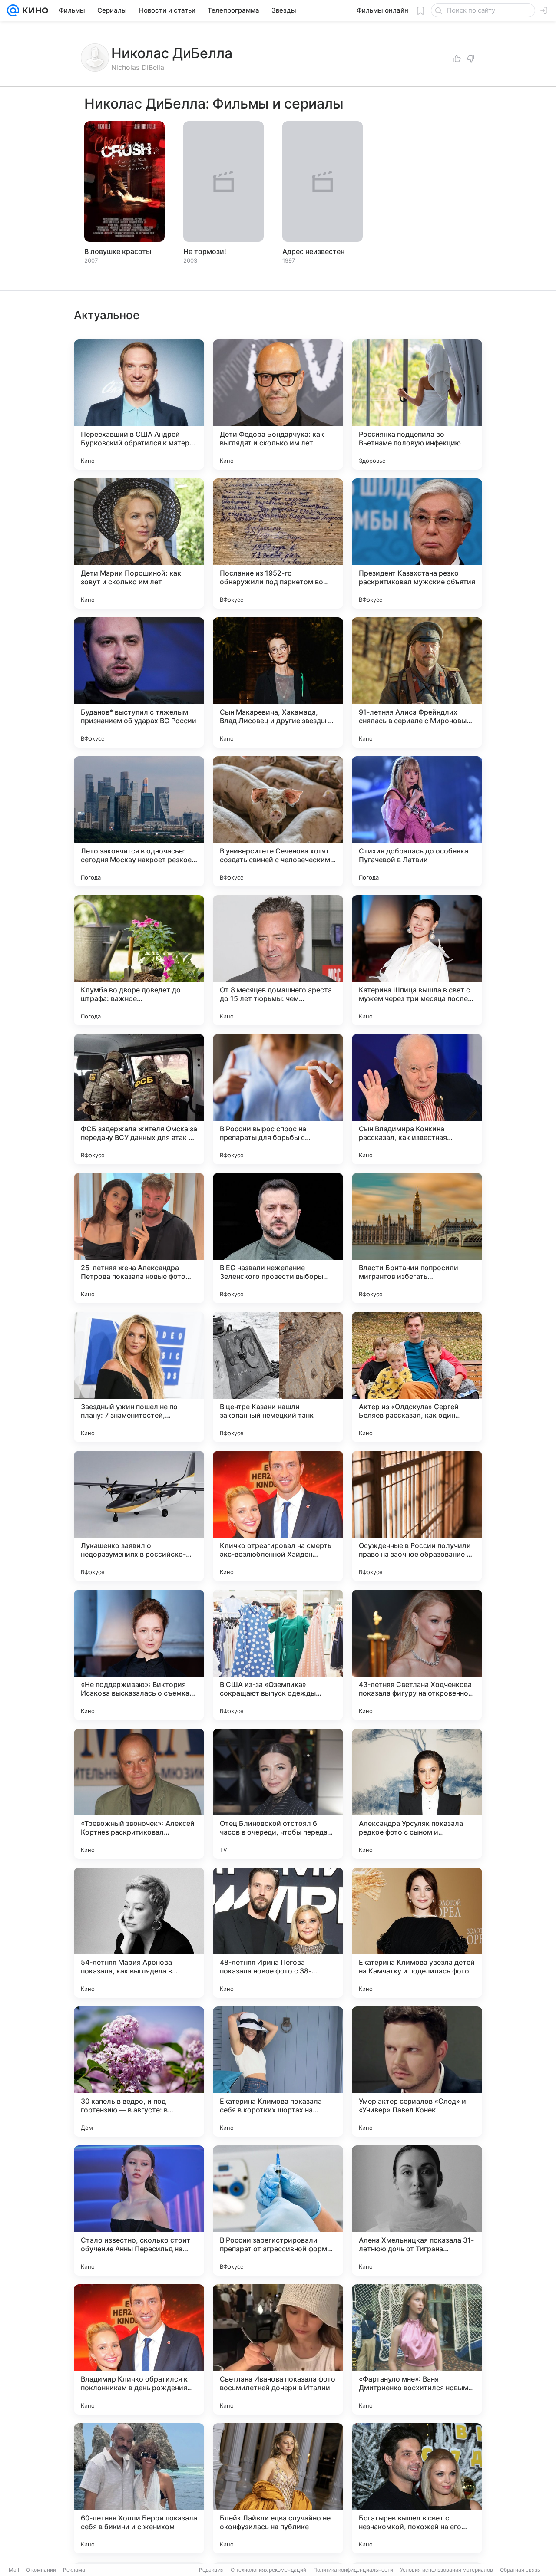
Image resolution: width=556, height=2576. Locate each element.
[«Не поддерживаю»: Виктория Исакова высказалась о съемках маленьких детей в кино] (139, 1655)
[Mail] (13, 10)
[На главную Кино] (34, 10)
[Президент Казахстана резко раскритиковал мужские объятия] (417, 544)
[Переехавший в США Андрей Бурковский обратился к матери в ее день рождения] (139, 405)
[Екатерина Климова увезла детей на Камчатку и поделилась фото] (417, 1933)
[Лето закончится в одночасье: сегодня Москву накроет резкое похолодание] (139, 821)
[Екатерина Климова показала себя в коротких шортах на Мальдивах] (278, 2072)
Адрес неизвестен (313, 251)
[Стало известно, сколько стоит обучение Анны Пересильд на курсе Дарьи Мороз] (139, 2210)
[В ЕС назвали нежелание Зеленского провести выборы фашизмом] (278, 1238)
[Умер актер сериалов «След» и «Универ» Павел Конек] (417, 2072)
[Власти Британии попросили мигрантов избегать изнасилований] (417, 1238)
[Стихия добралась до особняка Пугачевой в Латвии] (417, 821)
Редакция (211, 2570)
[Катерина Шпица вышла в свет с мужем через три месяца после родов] (417, 960)
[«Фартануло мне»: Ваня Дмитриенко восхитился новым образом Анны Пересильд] (417, 2349)
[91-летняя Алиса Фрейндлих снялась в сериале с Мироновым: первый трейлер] (417, 682)
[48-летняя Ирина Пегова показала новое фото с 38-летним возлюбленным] (278, 1933)
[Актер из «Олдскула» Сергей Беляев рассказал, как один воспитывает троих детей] (417, 1377)
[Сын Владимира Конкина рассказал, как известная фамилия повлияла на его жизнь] (417, 1099)
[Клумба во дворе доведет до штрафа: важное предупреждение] (139, 960)
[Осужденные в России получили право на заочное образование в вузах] (417, 1516)
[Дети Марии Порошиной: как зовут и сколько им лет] (139, 544)
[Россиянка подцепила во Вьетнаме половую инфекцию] (417, 405)
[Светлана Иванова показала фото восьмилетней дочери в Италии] (278, 2349)
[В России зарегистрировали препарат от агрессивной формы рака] (278, 2210)
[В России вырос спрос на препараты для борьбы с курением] (278, 1099)
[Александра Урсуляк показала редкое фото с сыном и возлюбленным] (417, 1794)
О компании (41, 2570)
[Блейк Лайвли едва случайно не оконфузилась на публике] (278, 2488)
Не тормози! (205, 251)
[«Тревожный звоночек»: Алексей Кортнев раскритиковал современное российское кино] (139, 1794)
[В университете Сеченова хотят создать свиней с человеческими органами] (278, 821)
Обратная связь (520, 2570)
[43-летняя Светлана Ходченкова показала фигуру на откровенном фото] (417, 1655)
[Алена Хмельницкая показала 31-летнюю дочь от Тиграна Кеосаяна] (417, 2210)
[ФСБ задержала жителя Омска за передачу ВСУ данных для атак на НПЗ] (139, 1099)
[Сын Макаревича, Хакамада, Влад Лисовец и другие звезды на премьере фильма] (278, 682)
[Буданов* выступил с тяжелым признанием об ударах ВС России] (139, 682)
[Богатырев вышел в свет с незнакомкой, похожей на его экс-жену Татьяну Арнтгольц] (417, 2488)
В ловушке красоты (118, 251)
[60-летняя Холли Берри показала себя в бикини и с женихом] (139, 2488)
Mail (14, 2570)
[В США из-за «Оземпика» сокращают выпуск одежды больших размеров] (278, 1655)
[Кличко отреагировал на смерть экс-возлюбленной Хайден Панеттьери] (278, 1516)
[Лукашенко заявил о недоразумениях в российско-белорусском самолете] (139, 1516)
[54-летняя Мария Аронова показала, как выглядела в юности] (139, 1933)
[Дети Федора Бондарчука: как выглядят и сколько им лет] (278, 405)
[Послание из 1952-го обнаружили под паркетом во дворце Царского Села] (278, 544)
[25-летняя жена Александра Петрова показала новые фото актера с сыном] (139, 1238)
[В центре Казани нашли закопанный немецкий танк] (278, 1377)
